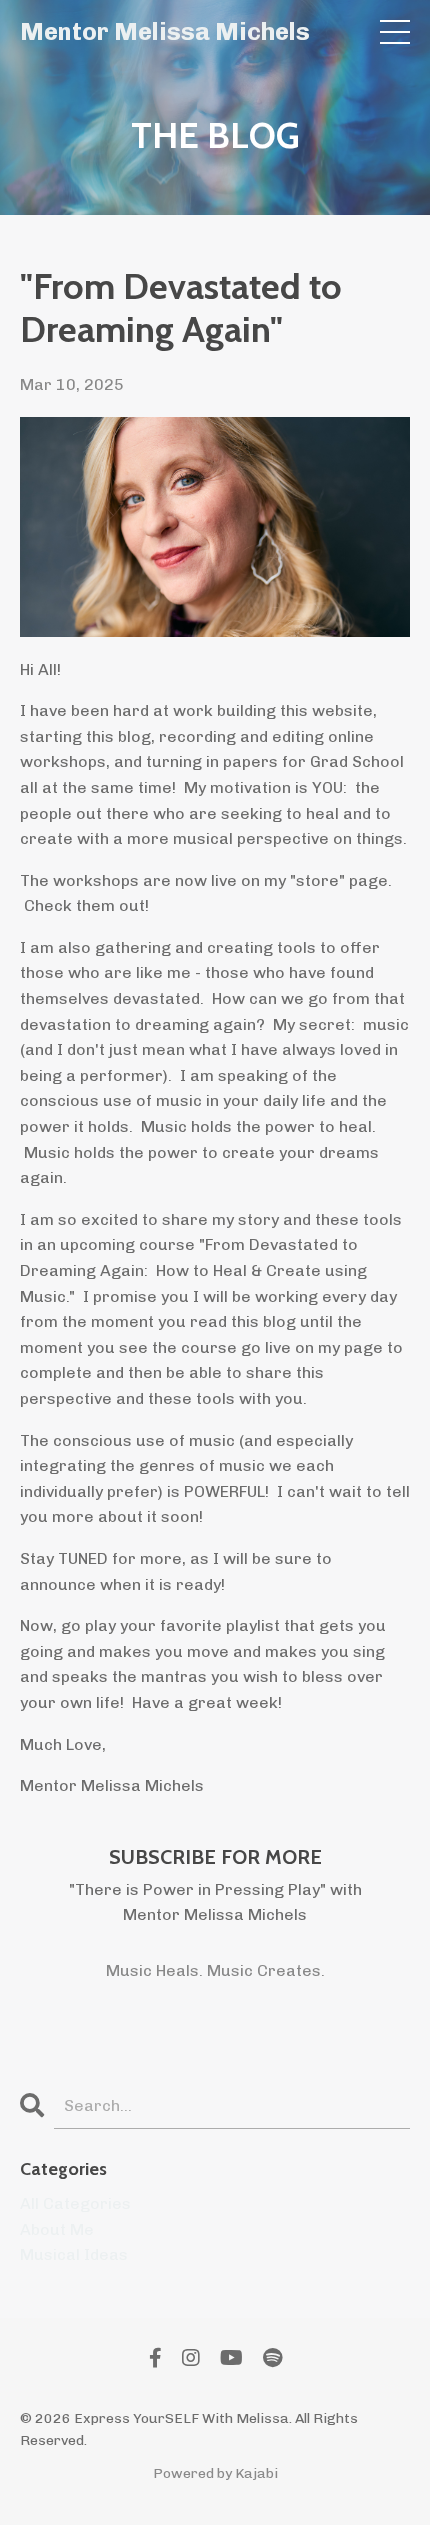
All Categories (75, 2203)
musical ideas (74, 2254)
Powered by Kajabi (215, 2473)
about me (57, 2229)
